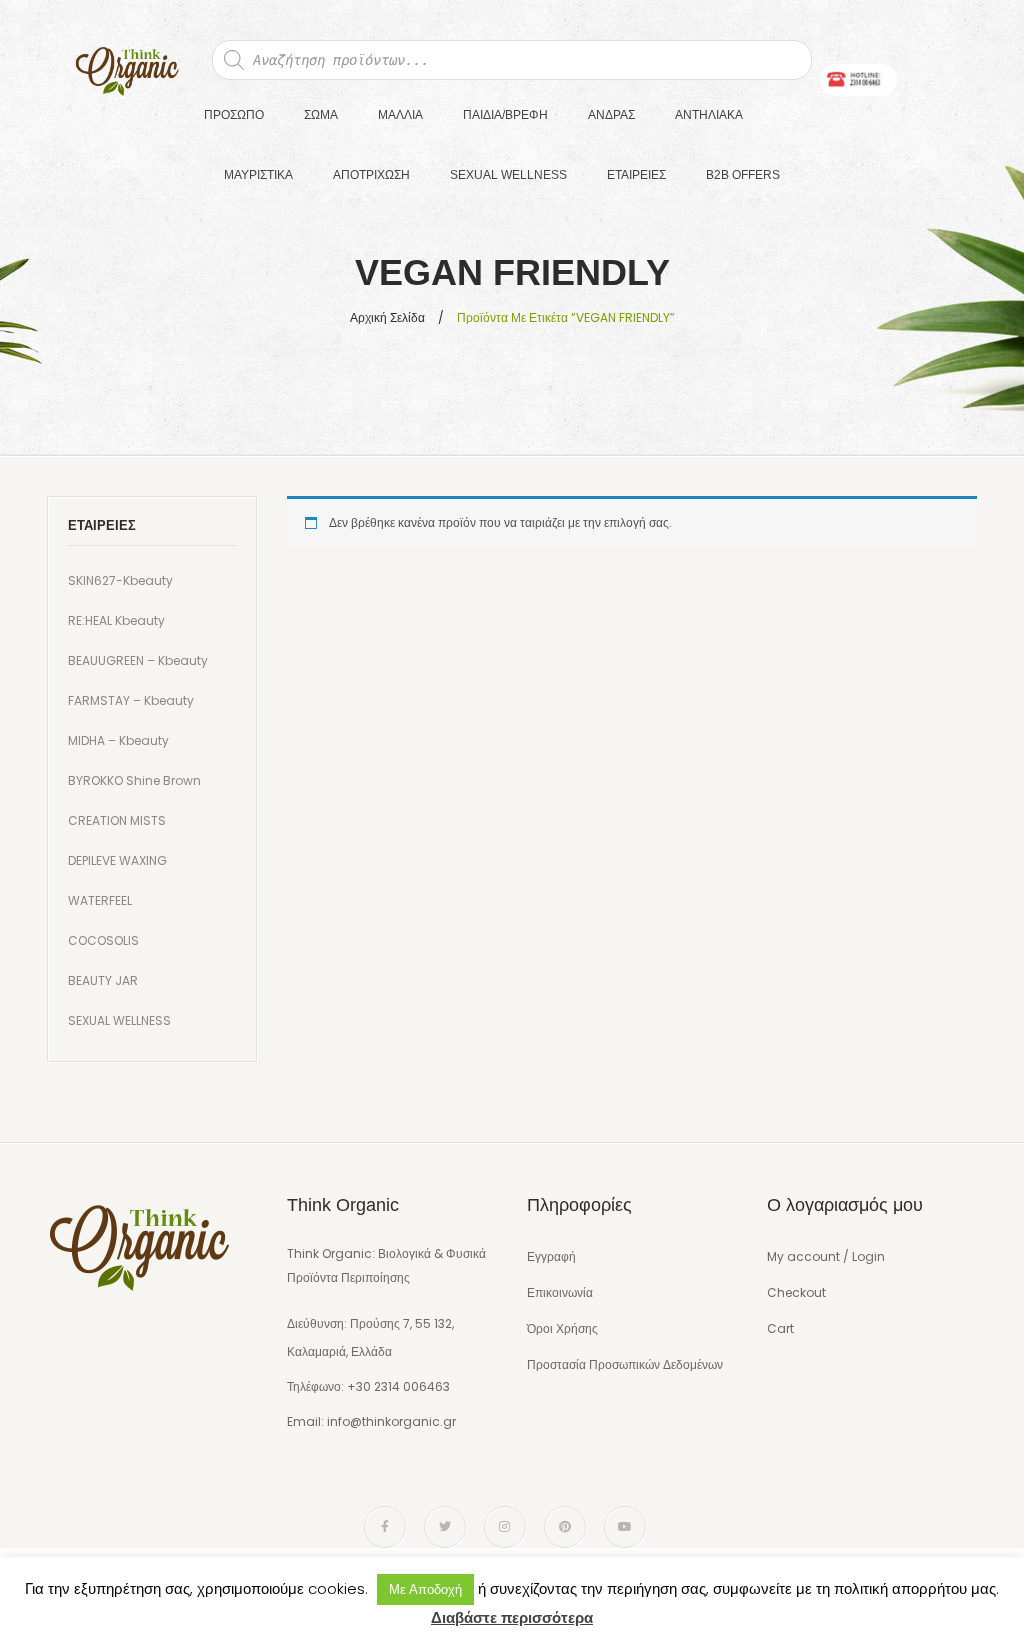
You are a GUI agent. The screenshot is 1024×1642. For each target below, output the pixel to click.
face (385, 1527)
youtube (625, 1527)
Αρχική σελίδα (387, 317)
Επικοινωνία (560, 1292)
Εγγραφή (551, 1256)
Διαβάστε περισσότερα (512, 1617)
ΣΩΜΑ (321, 115)
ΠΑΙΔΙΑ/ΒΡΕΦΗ (505, 115)
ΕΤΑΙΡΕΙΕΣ (636, 175)
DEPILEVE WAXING (117, 860)
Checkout (796, 1292)
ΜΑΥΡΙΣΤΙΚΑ (258, 175)
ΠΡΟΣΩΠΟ (234, 115)
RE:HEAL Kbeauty (116, 620)
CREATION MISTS (117, 820)
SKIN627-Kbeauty (120, 580)
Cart (780, 1328)
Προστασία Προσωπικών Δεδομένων (625, 1364)
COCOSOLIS (103, 940)
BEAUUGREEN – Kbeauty (138, 660)
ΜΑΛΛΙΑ (400, 115)
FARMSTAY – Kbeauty (131, 700)
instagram (505, 1527)
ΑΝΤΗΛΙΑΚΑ (709, 115)
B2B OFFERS (743, 175)
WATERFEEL (100, 900)
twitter (445, 1527)
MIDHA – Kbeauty (118, 740)
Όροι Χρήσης (562, 1328)
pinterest (565, 1527)
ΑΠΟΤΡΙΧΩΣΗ (371, 175)
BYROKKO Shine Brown (134, 780)
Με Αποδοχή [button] (425, 1589)
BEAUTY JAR (103, 980)
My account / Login (826, 1256)
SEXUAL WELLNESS (508, 175)
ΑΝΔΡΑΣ (611, 115)
